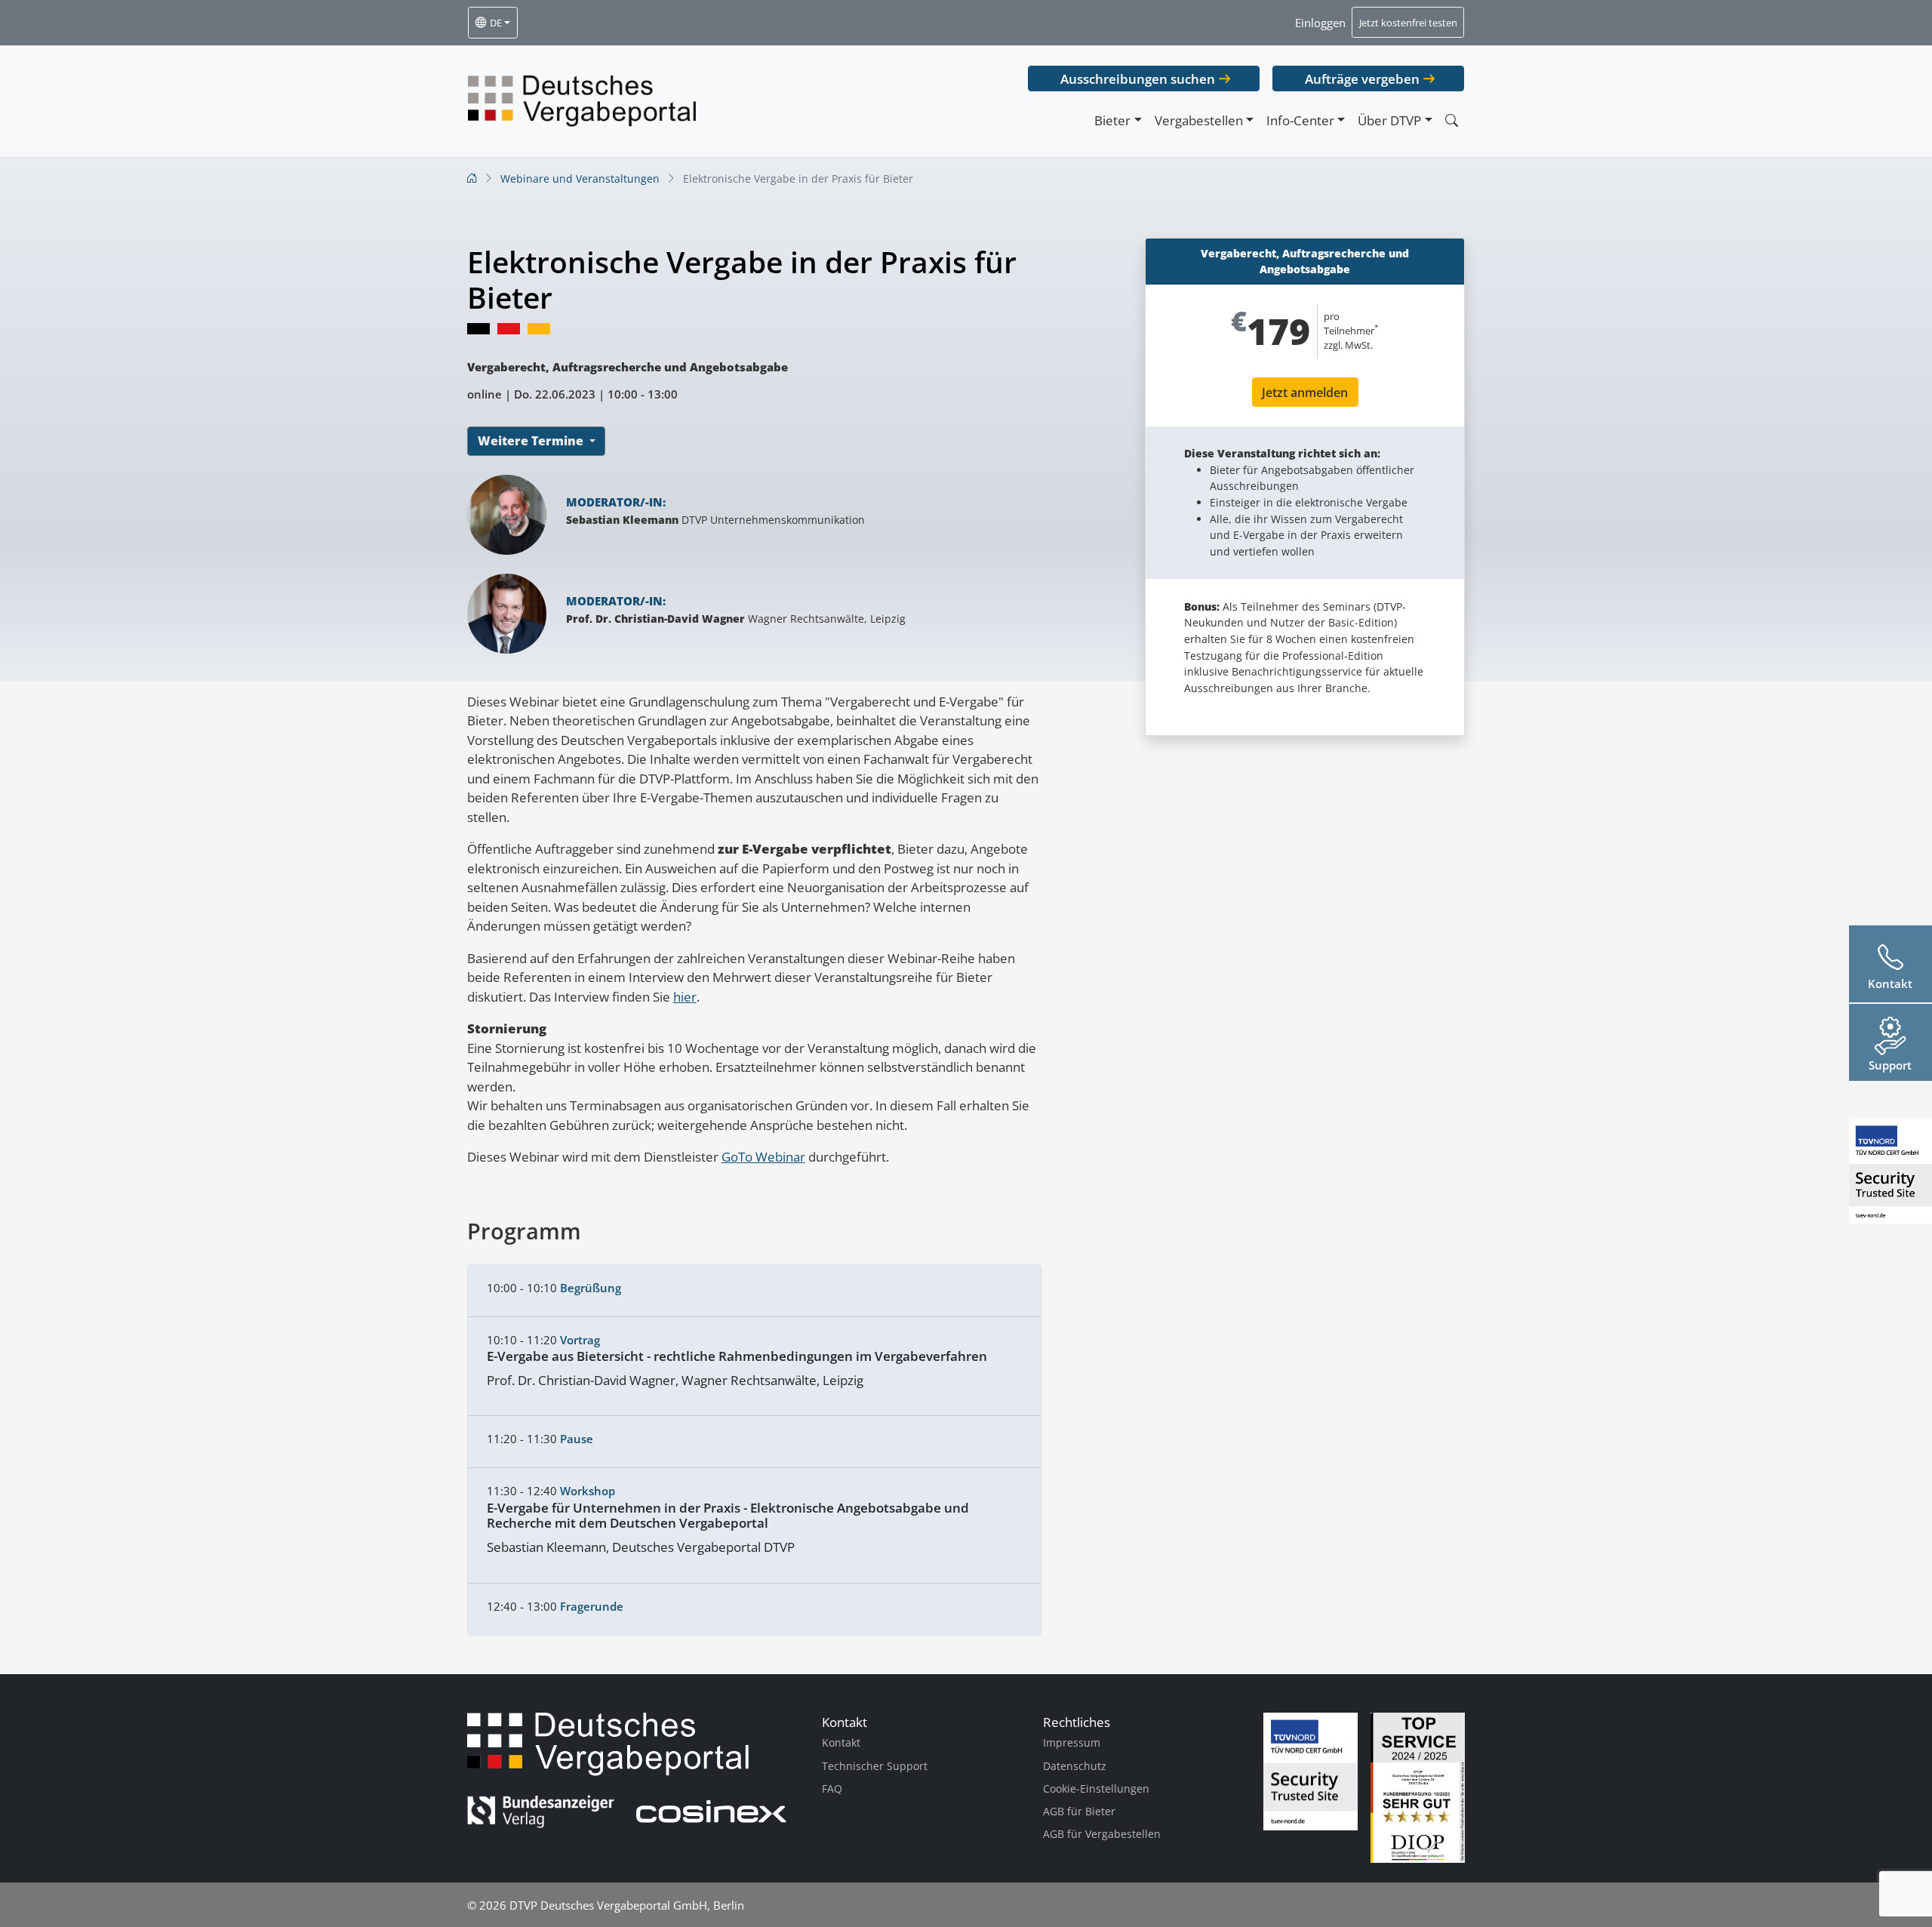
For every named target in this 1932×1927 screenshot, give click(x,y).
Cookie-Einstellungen (1096, 1788)
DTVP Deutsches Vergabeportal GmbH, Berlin (627, 1905)
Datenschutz (1075, 1766)
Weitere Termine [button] (532, 441)
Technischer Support (875, 1766)
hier (685, 997)
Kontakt (841, 1742)
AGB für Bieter (1079, 1811)
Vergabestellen (1199, 120)
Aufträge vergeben (1362, 79)
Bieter (1112, 120)
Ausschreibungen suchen (1138, 79)
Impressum (1072, 1742)
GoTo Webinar (763, 1157)
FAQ (832, 1788)
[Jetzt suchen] (1451, 120)
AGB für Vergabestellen (1102, 1834)
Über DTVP (1389, 120)
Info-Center (1300, 120)
